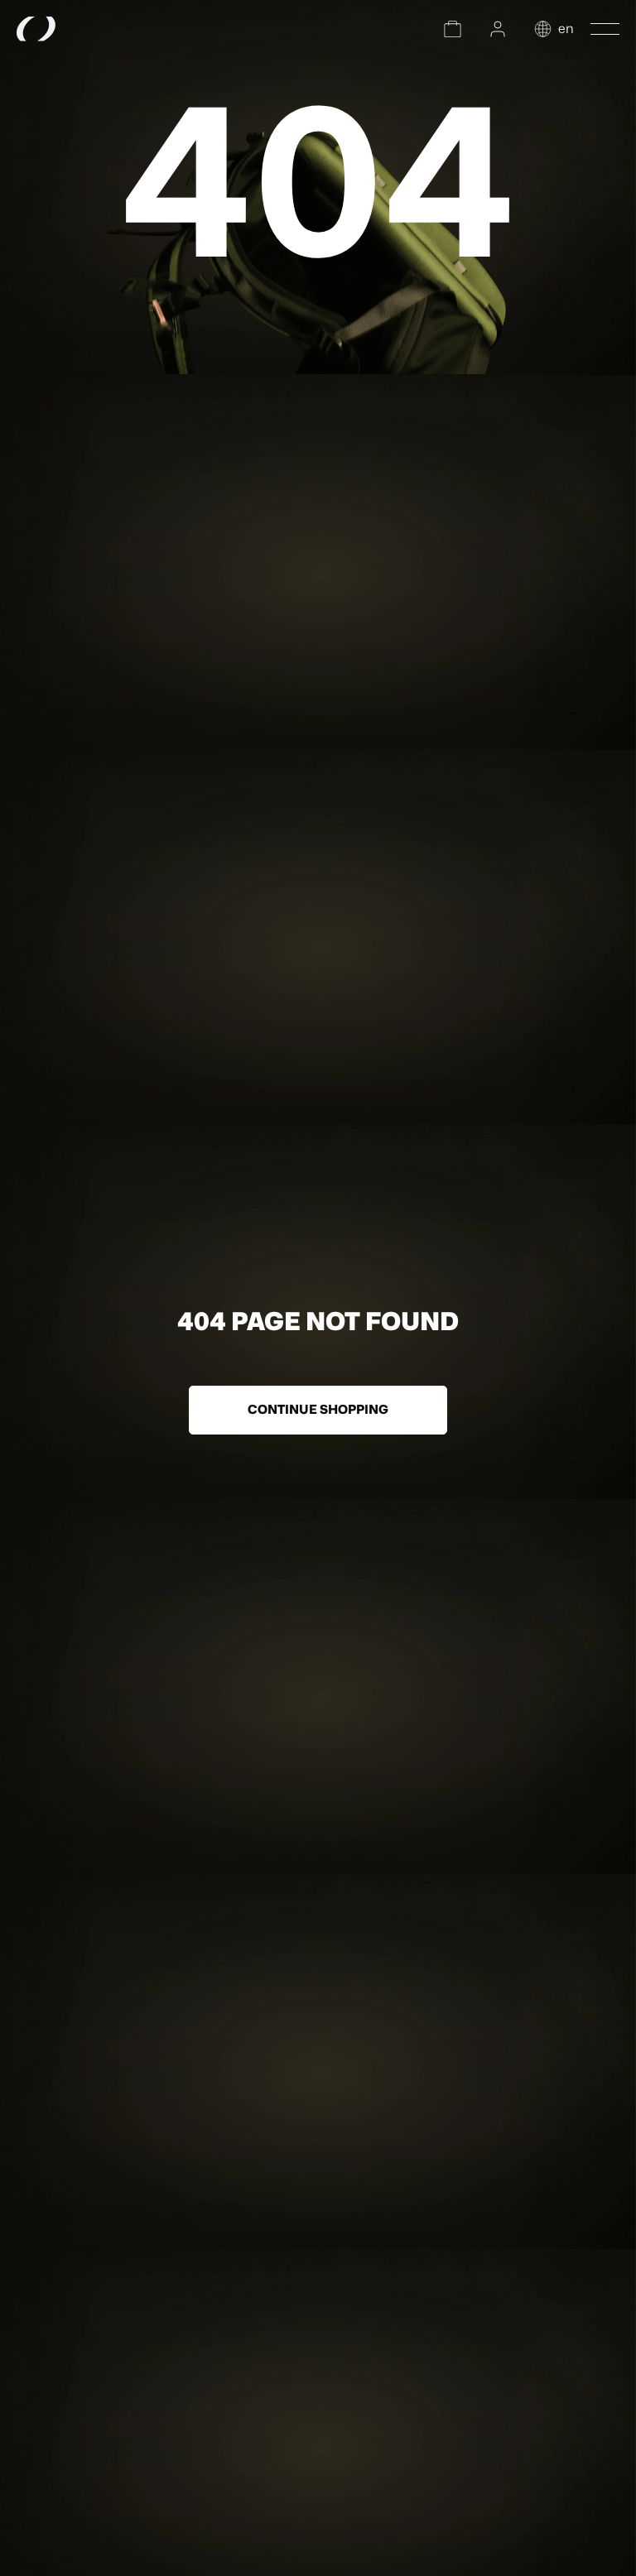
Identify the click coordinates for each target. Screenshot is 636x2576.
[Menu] (605, 29)
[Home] (79, 29)
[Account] (498, 29)
